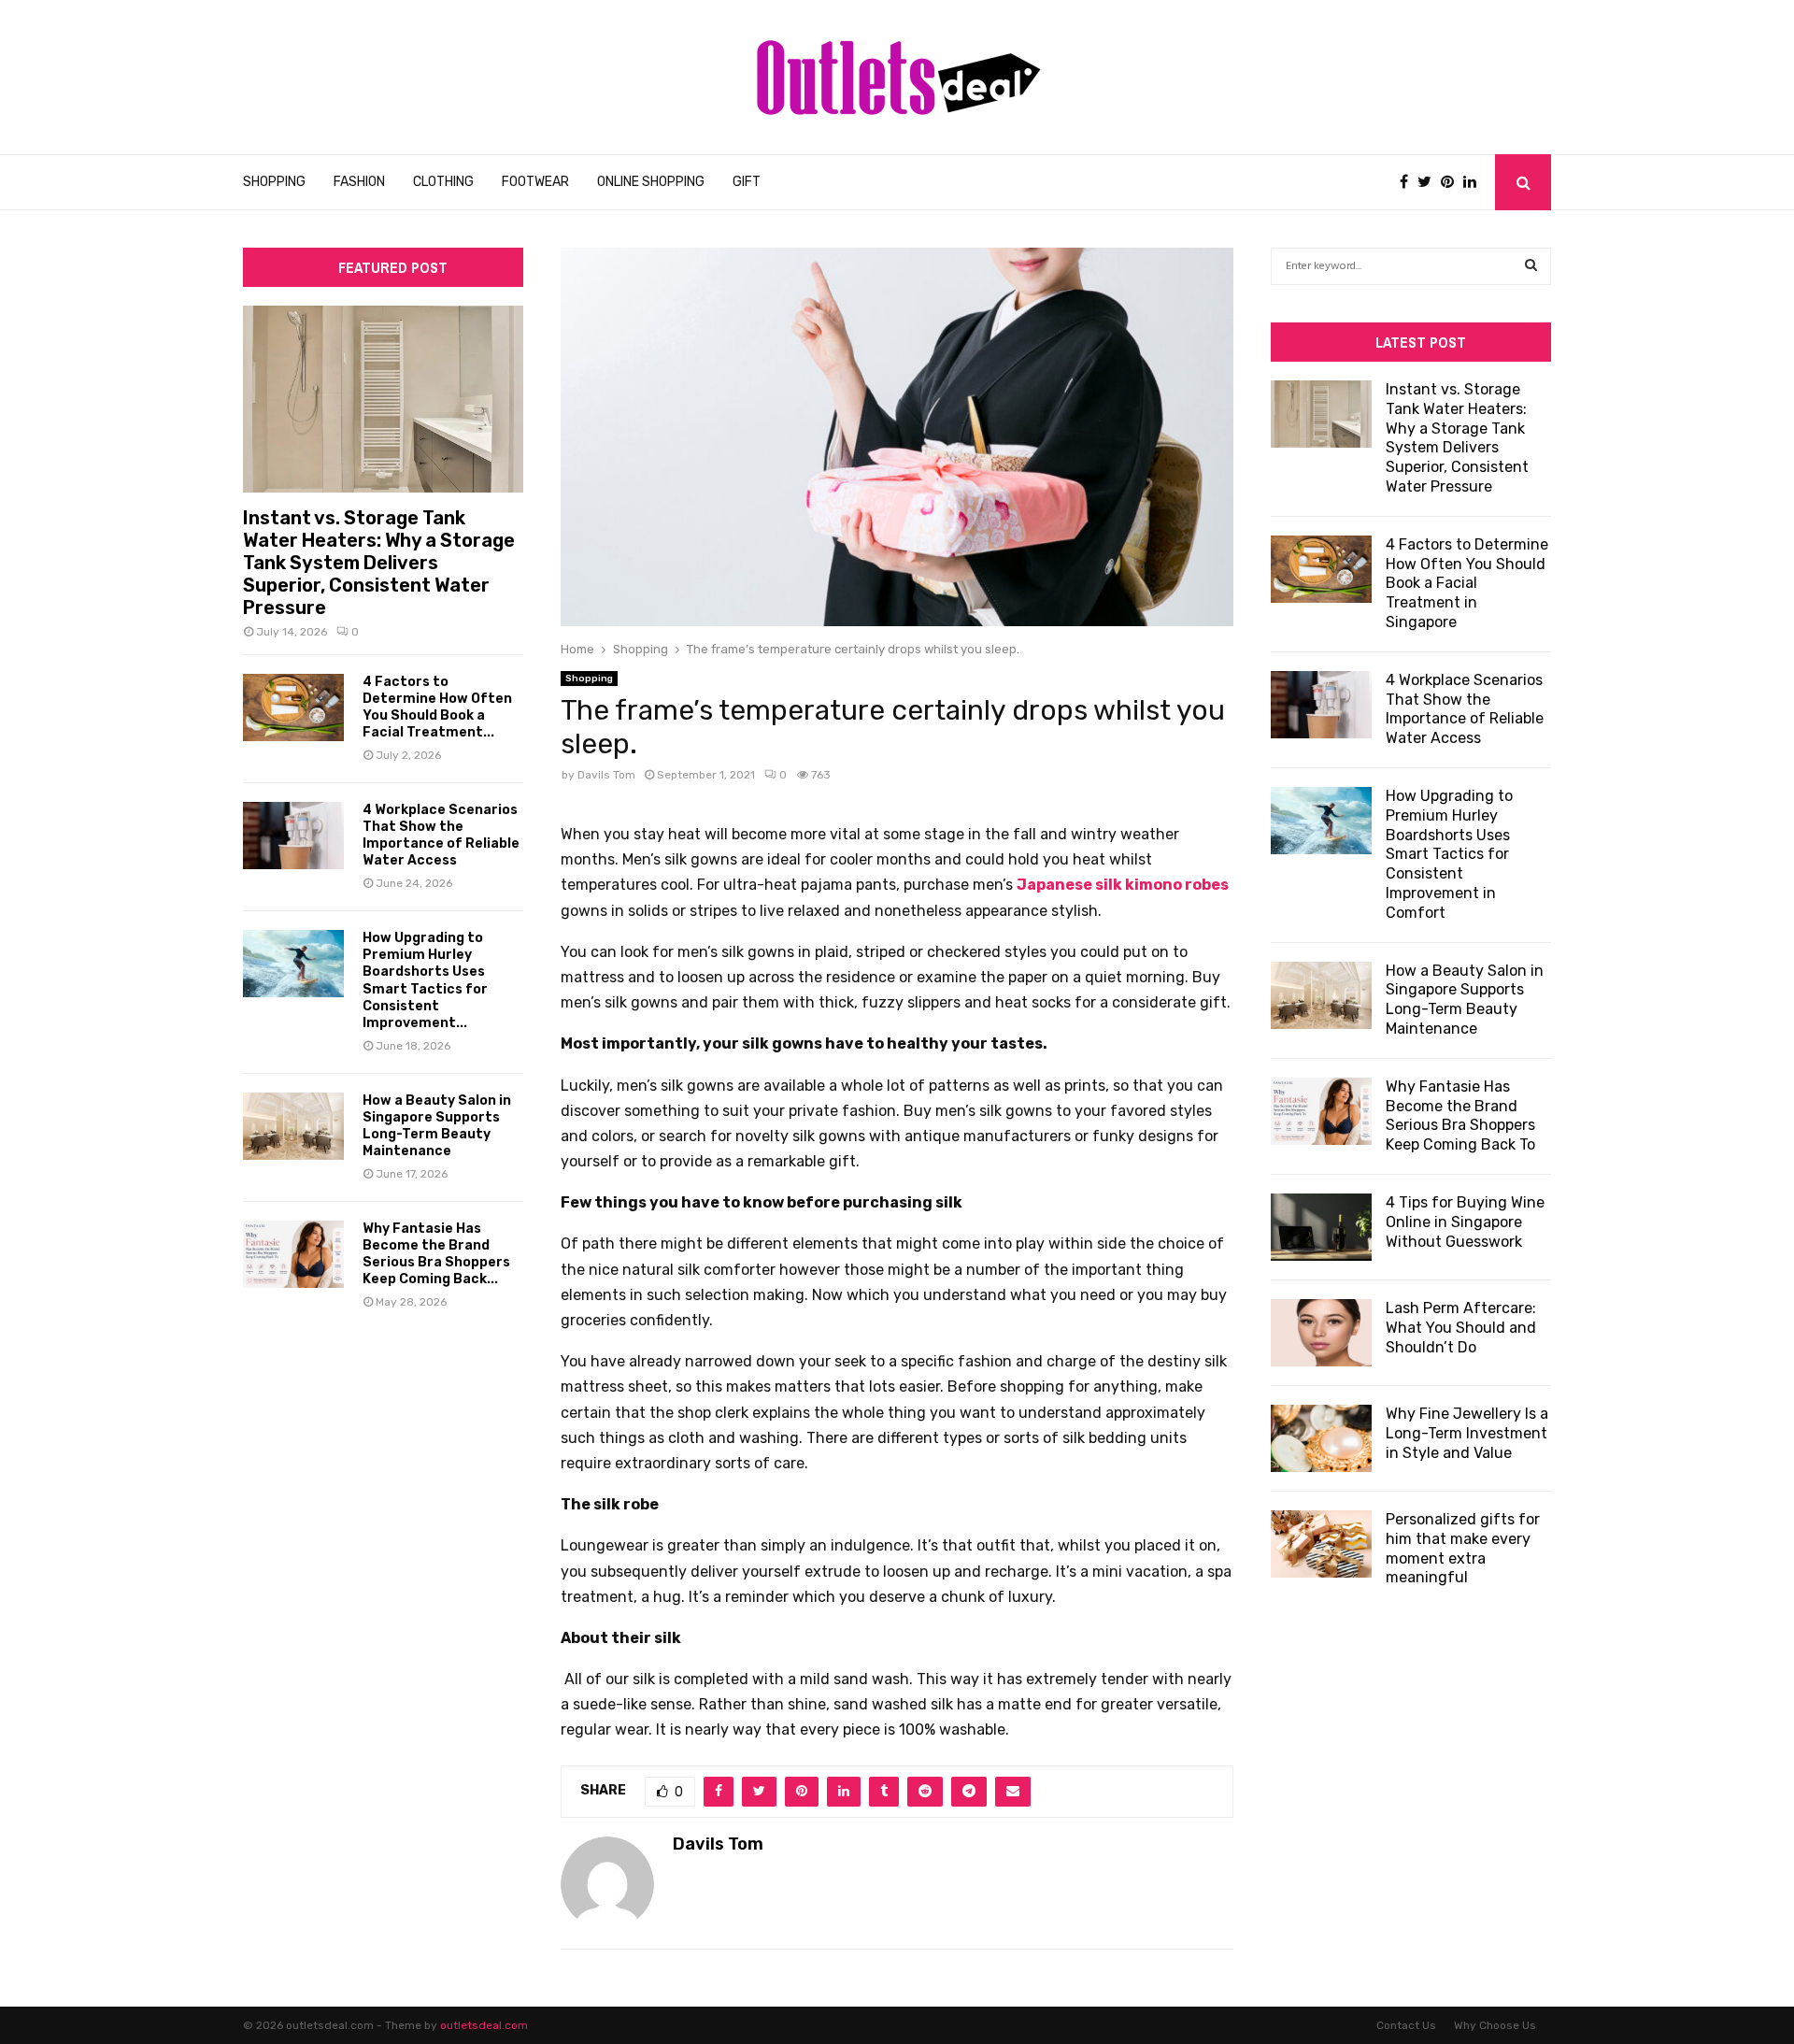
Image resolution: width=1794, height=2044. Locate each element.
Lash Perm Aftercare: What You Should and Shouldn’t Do (1461, 1328)
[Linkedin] (1474, 182)
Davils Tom (606, 775)
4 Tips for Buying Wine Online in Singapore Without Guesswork (1465, 1222)
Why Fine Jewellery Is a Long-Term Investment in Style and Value (1467, 1433)
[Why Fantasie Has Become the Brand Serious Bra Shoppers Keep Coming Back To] (293, 1254)
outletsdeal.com (484, 2025)
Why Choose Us (1495, 2025)
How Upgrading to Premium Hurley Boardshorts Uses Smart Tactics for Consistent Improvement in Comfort (1449, 854)
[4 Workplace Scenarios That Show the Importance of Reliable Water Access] (293, 836)
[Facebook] (1409, 182)
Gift (747, 182)
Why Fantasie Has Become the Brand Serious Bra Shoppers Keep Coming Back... (436, 1254)
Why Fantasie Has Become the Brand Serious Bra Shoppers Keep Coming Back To (1460, 1115)
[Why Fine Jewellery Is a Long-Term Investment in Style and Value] (1321, 1438)
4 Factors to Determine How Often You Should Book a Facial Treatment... (437, 707)
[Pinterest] (1452, 182)
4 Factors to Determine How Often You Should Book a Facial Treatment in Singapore (1467, 583)
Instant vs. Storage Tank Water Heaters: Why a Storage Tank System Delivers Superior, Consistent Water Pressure (379, 563)
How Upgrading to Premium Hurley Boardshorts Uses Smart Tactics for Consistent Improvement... (425, 980)
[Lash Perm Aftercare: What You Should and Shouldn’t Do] (1321, 1333)
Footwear (535, 182)
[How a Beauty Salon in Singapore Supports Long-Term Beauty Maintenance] (293, 1126)
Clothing (443, 182)
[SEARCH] (1531, 266)
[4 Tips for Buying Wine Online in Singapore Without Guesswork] (1321, 1227)
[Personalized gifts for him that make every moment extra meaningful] (1321, 1544)
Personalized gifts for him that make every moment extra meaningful (1463, 1548)
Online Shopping (651, 182)
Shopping (274, 182)
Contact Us (1406, 2025)
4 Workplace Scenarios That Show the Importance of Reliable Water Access (441, 835)
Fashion (359, 182)
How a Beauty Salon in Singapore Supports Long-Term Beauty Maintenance (437, 1126)
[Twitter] (1429, 182)
